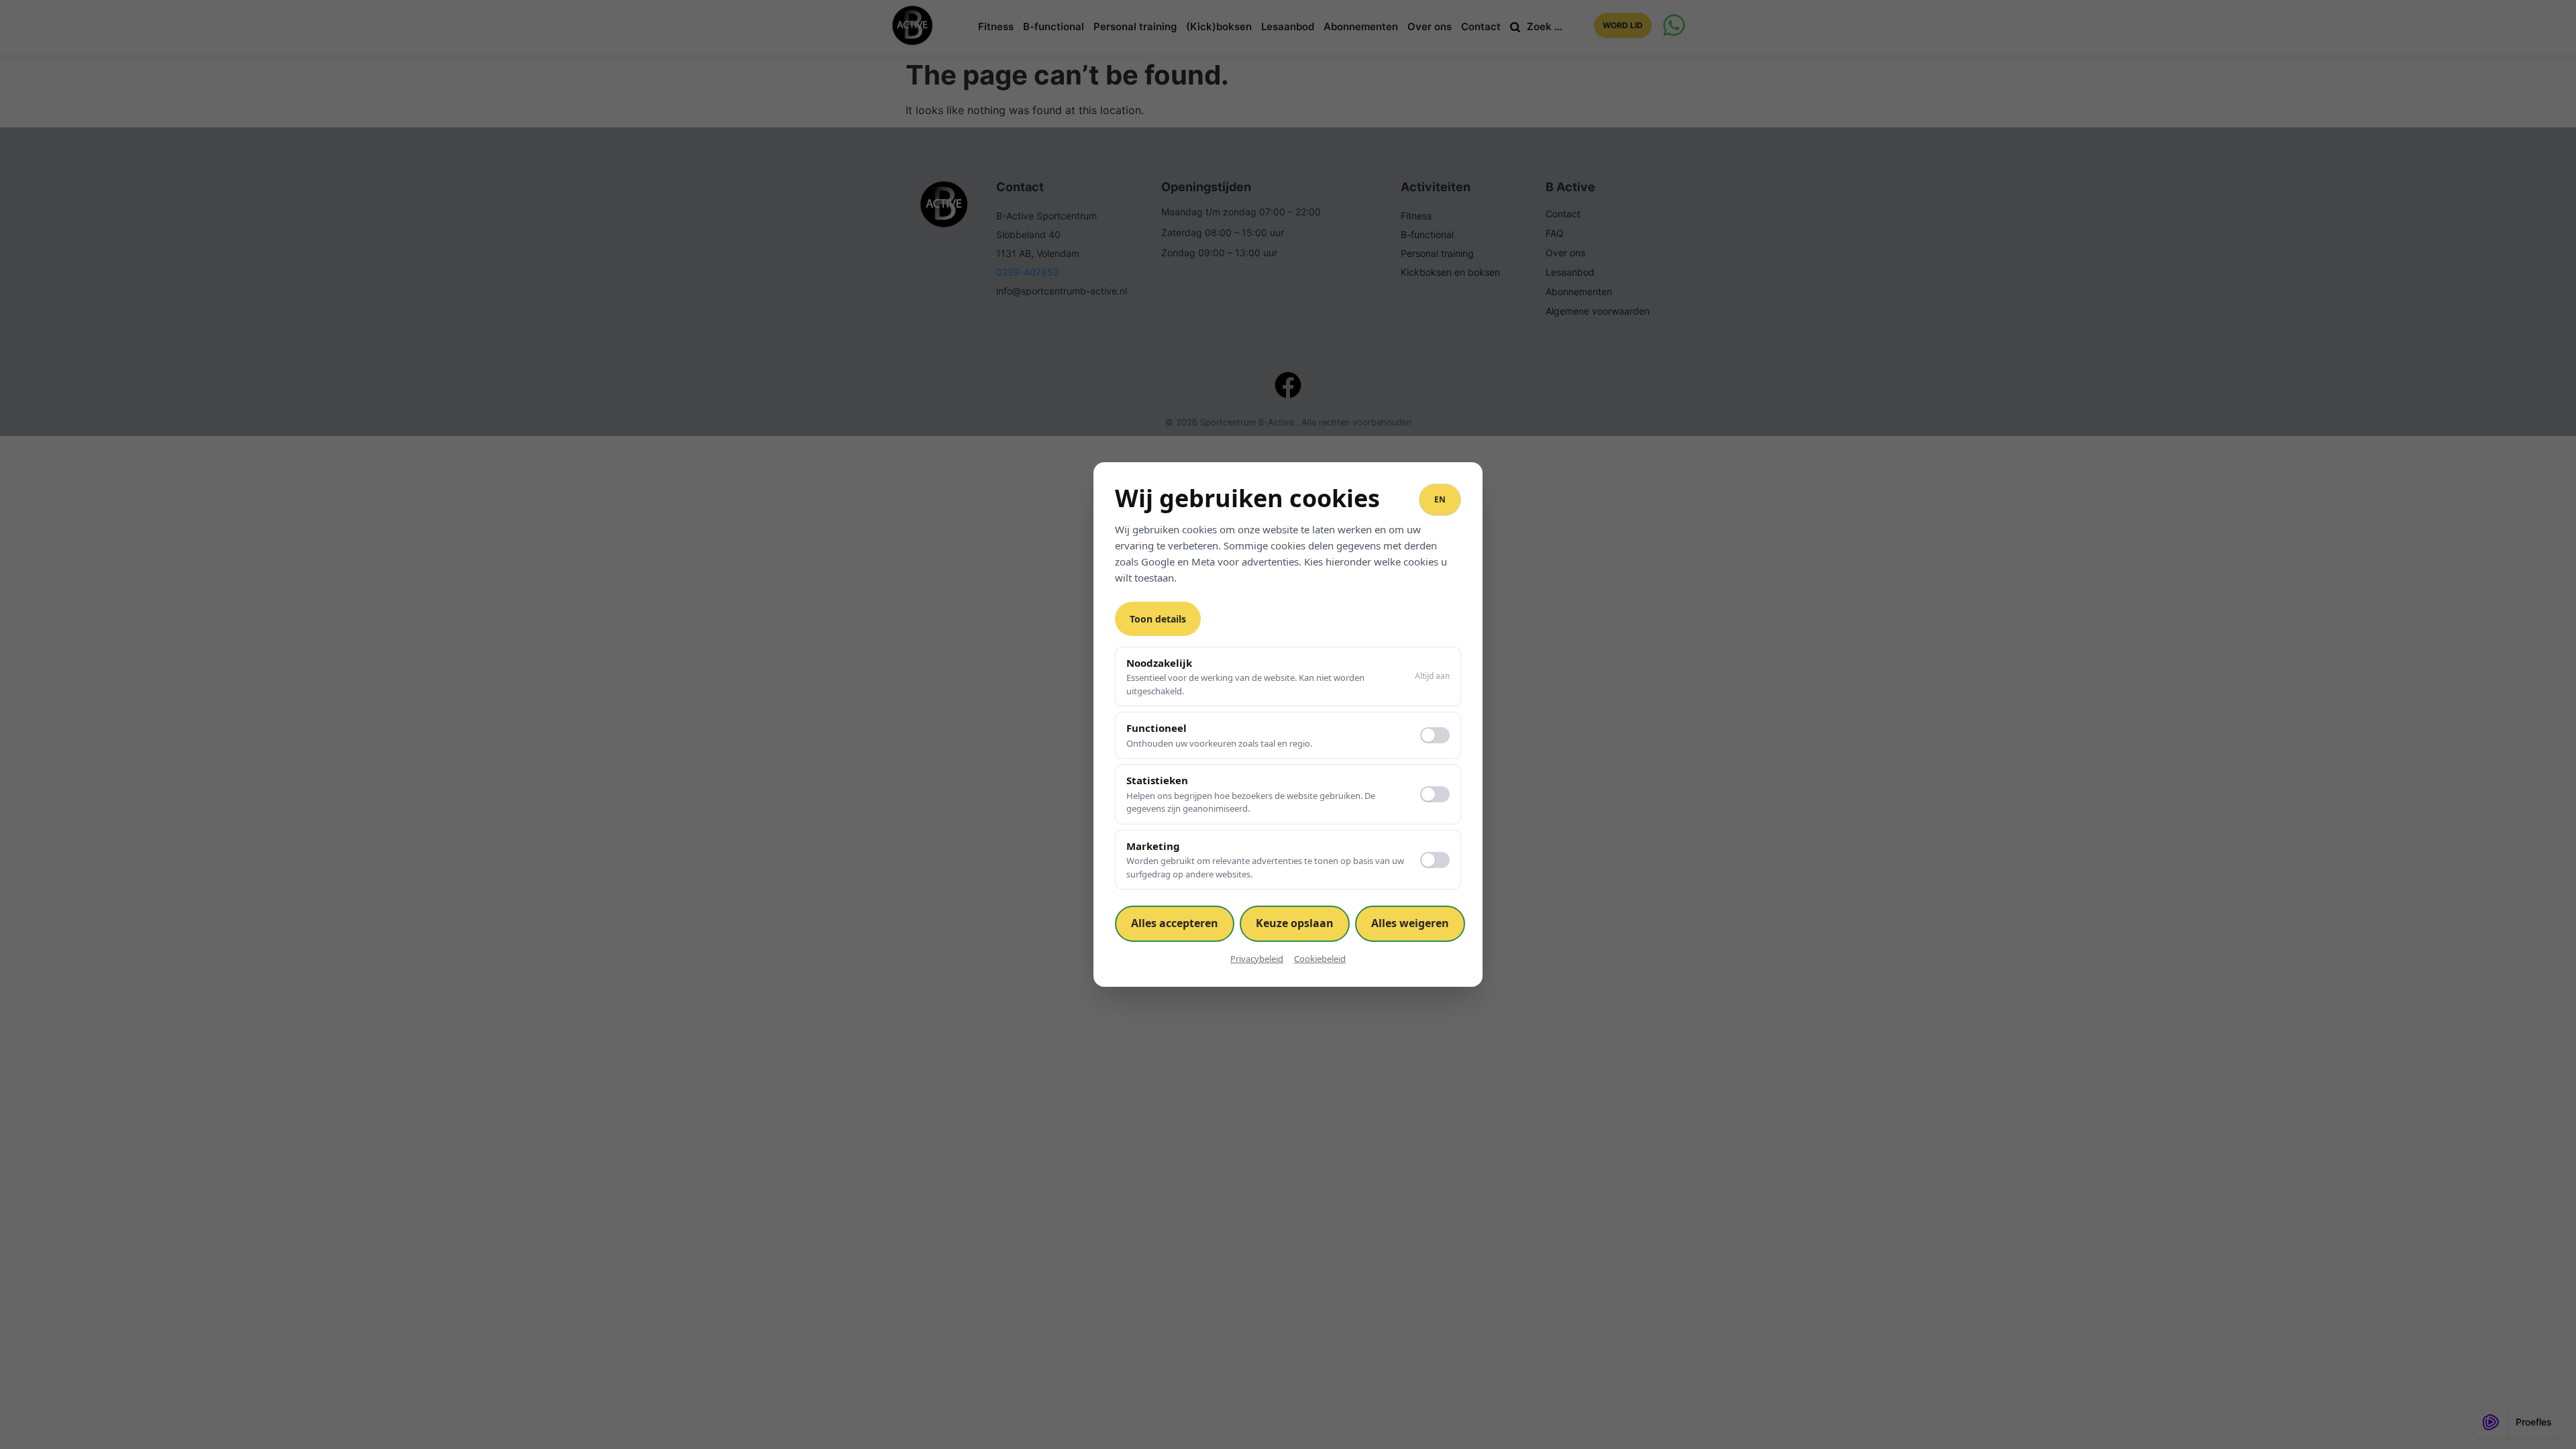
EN (1440, 499)
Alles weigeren (1410, 923)
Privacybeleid (1257, 959)
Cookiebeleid (1320, 959)
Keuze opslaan (1295, 923)
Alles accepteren (1175, 923)
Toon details (1158, 619)
